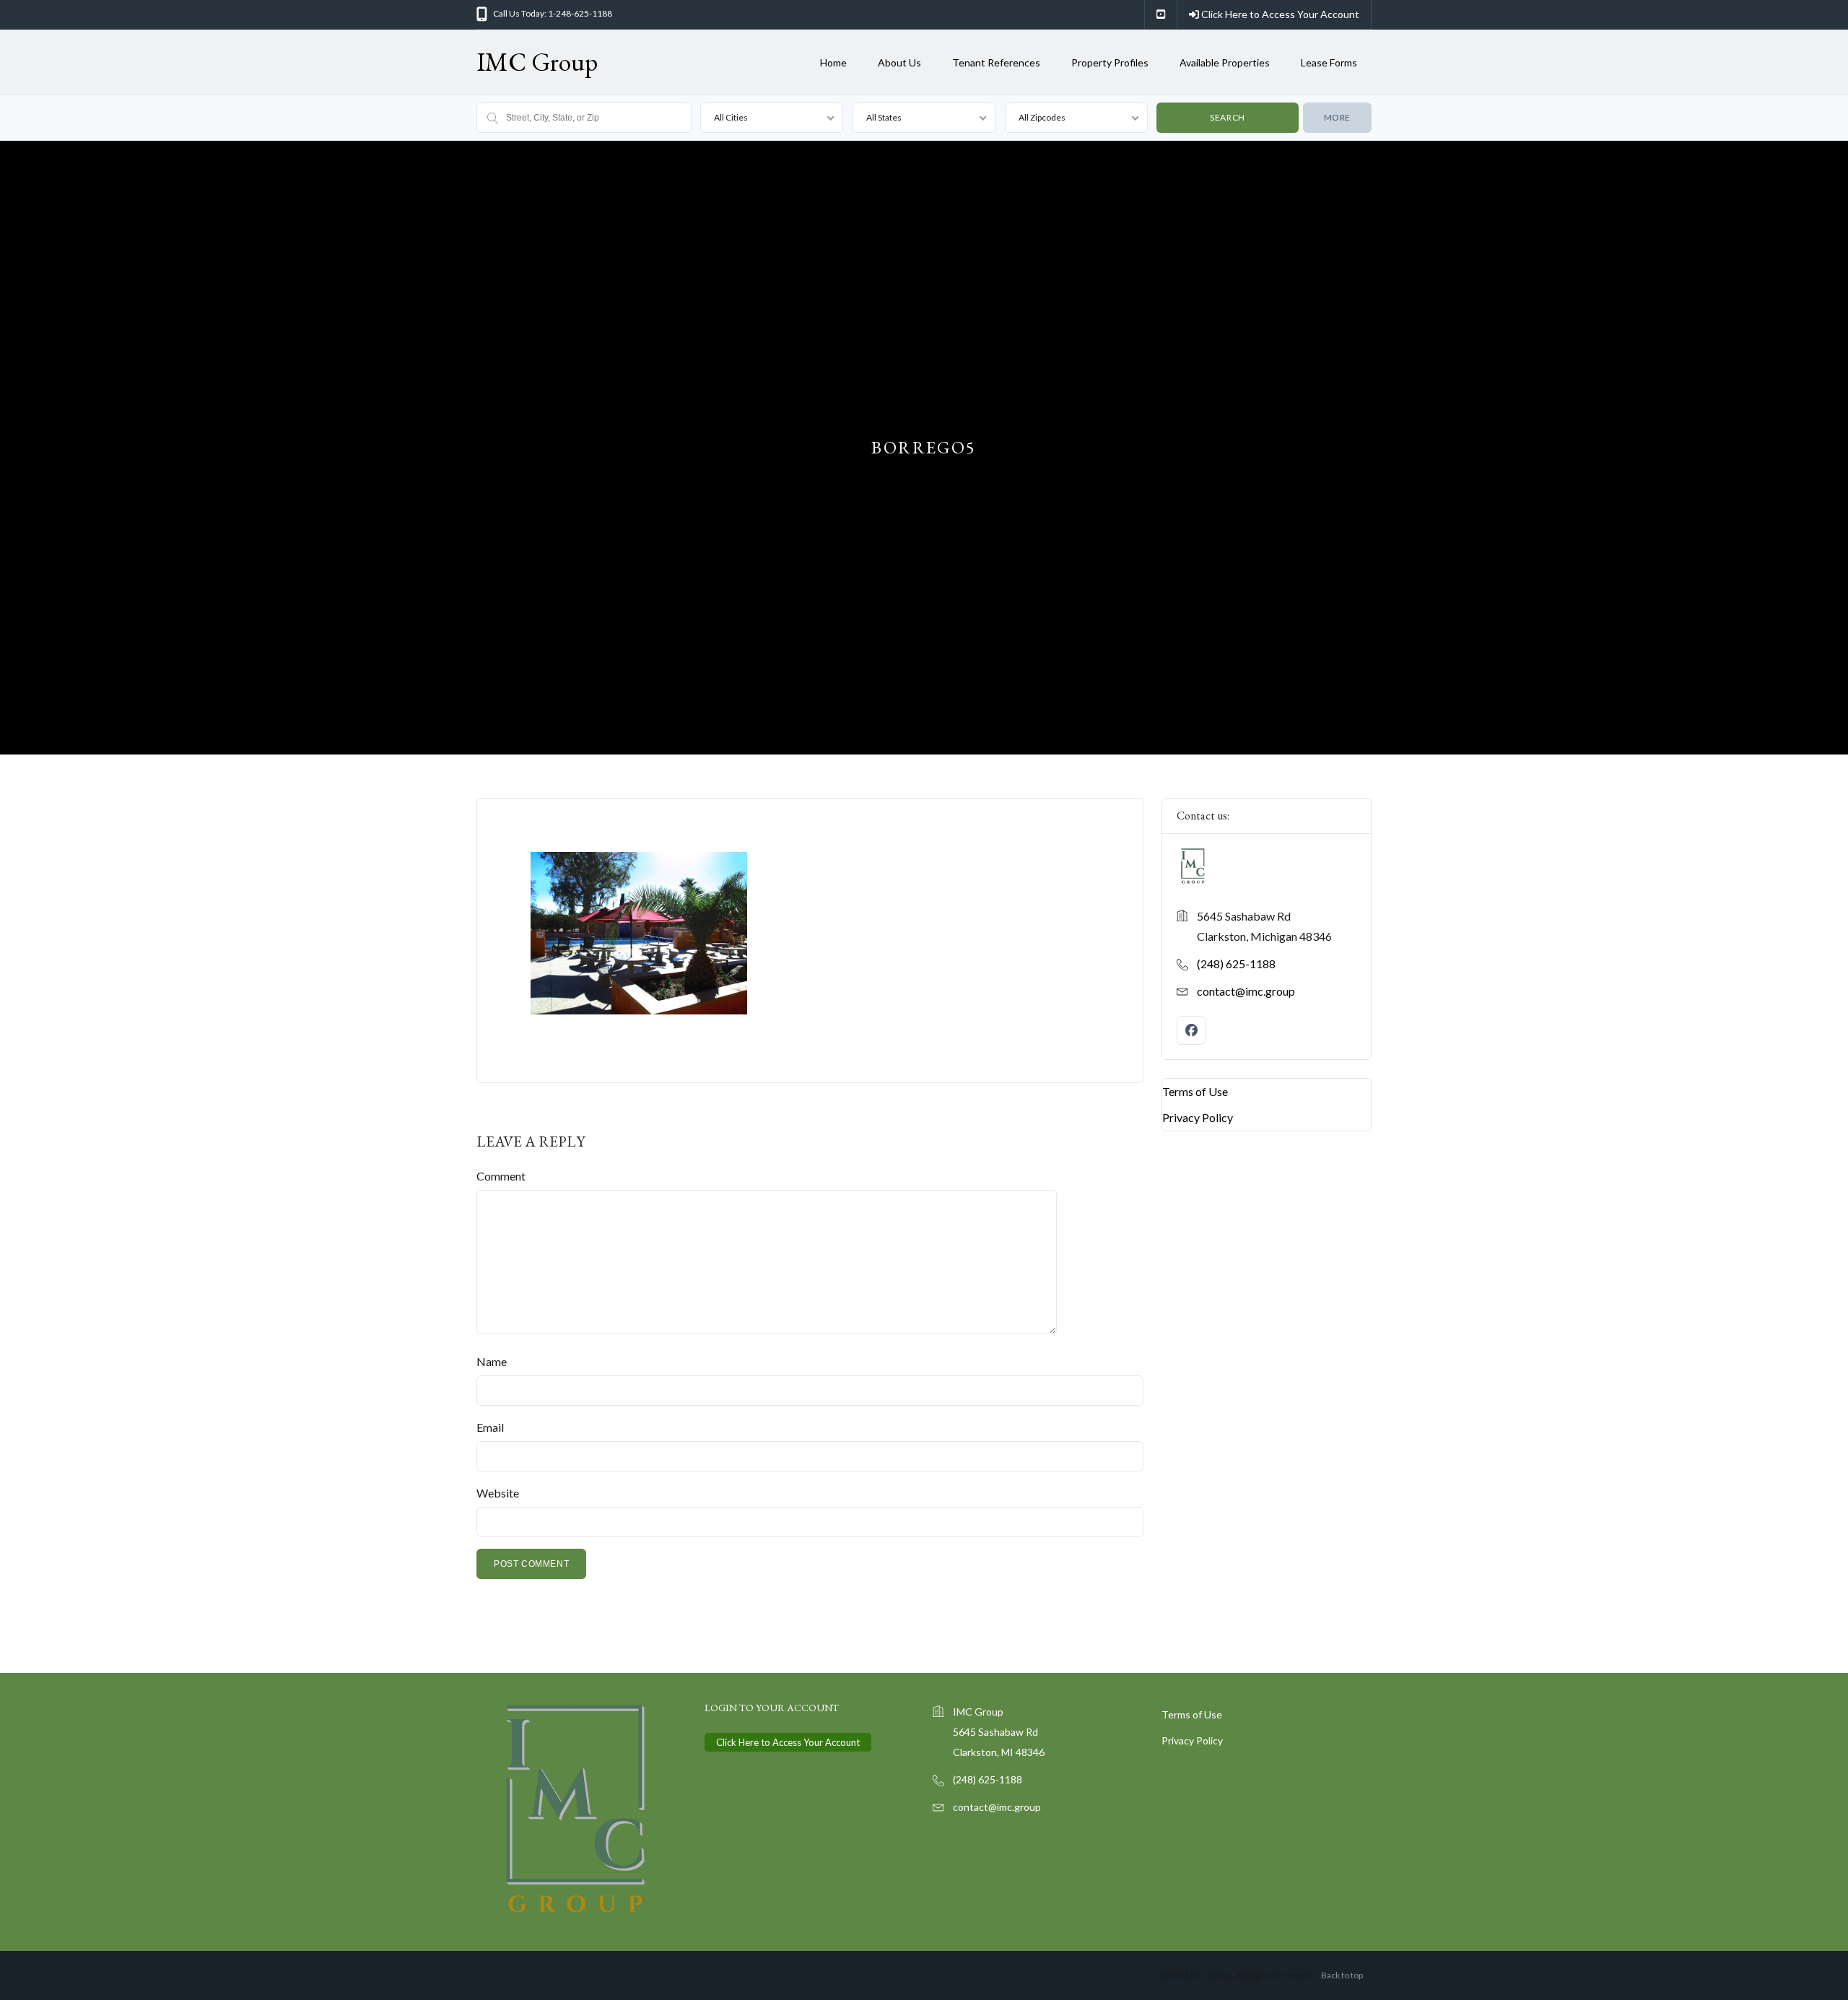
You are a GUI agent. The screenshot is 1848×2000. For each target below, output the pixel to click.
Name (492, 1361)
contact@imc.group (1246, 991)
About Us (899, 62)
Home (833, 62)
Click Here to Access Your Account (1279, 14)
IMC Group (537, 62)
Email (490, 1427)
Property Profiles (1110, 62)
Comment (501, 1176)
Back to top (1342, 1975)
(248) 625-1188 (1236, 964)
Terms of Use (1195, 1091)
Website (498, 1493)
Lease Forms (1329, 62)
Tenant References (996, 62)
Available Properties (1225, 62)
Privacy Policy (1198, 1117)
